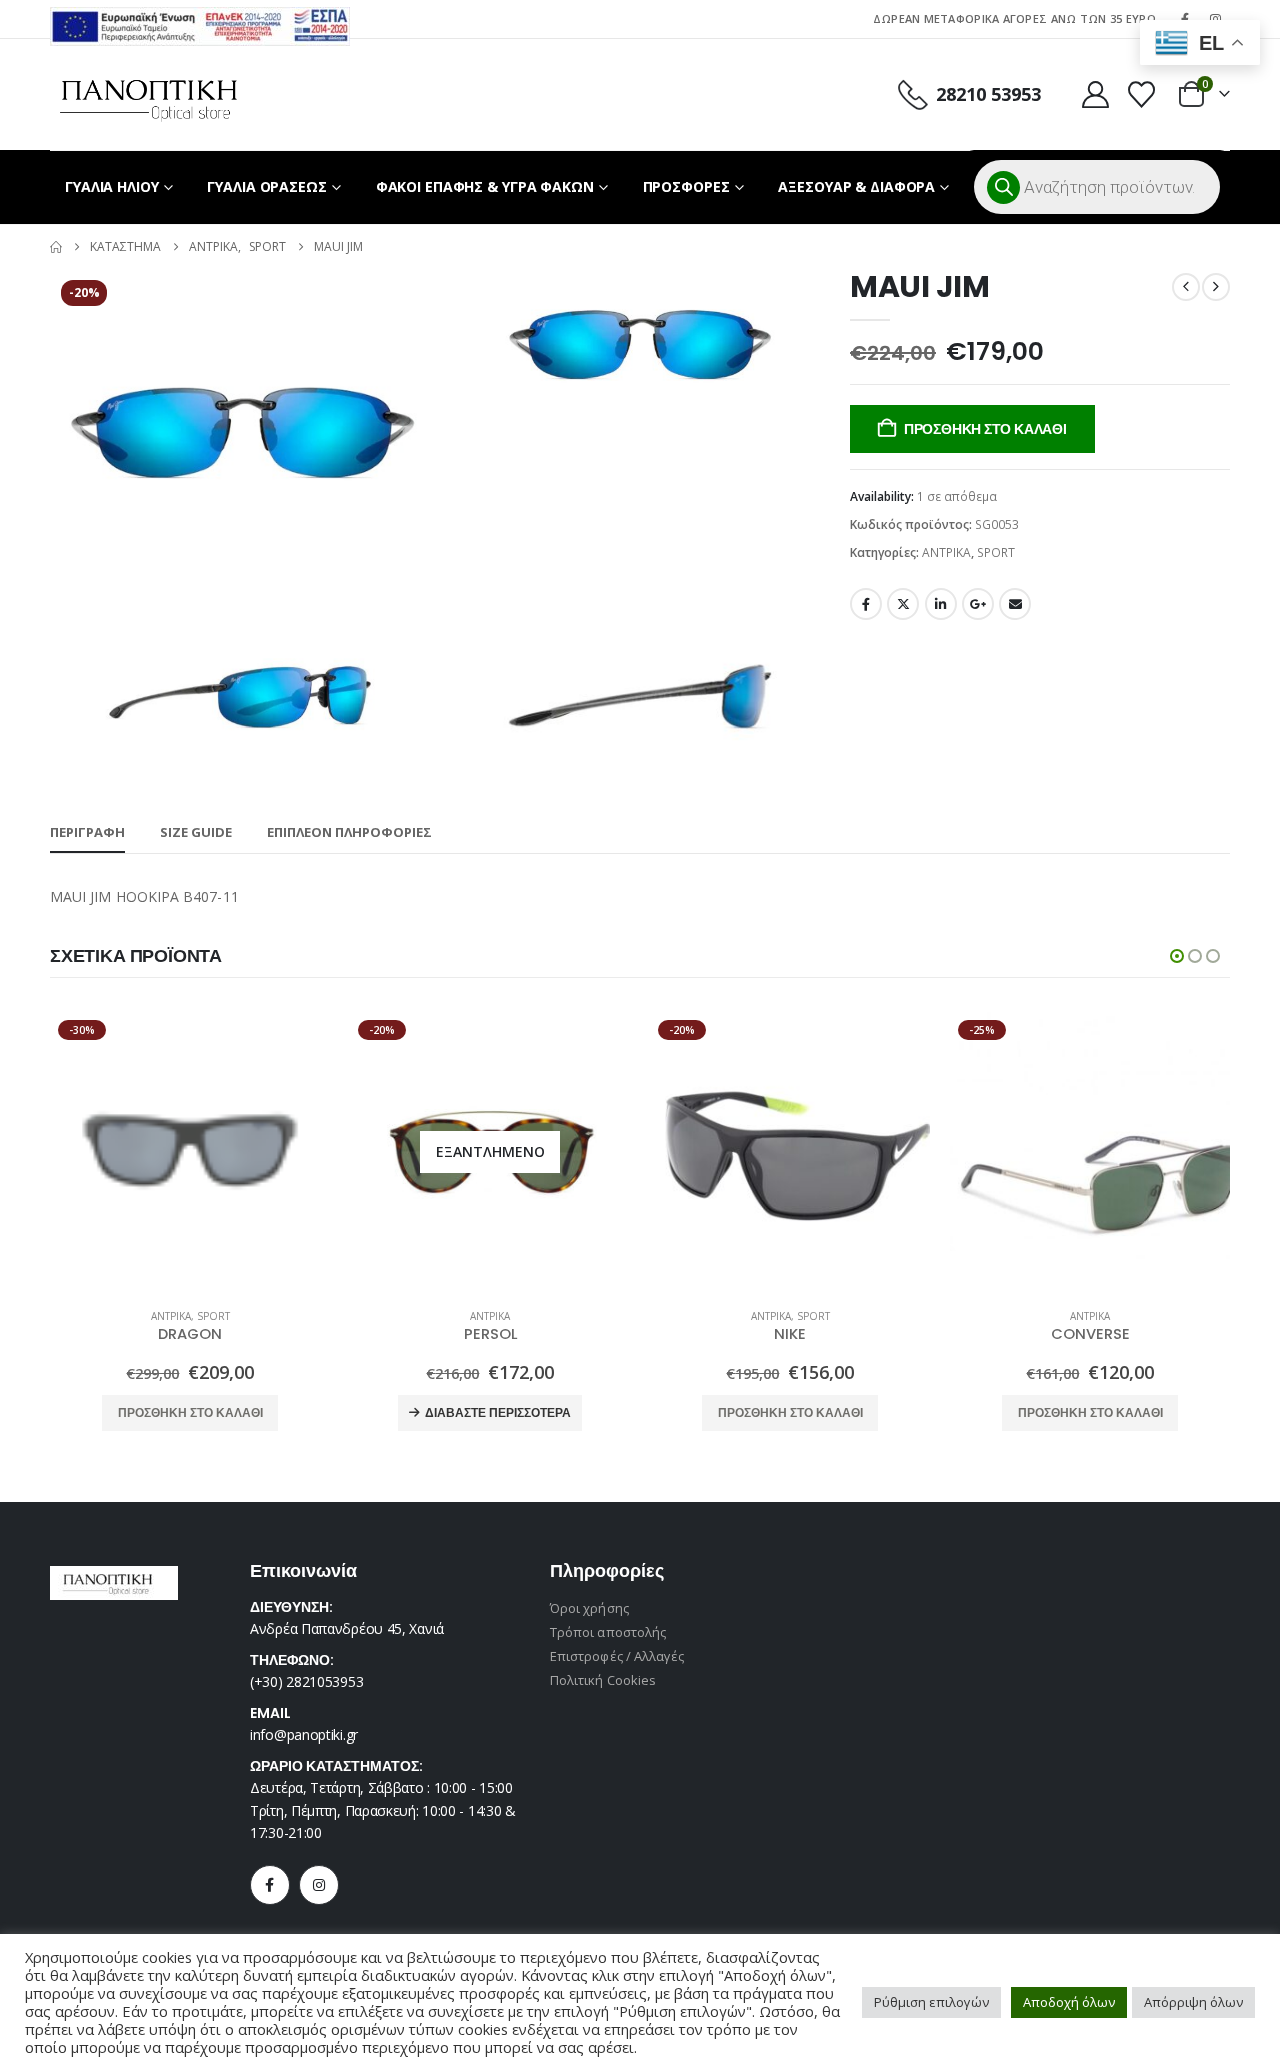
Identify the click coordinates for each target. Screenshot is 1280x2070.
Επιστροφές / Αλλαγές (617, 1656)
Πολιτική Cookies (603, 1680)
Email (1015, 604)
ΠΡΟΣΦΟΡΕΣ (686, 186)
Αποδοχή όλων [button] (1069, 2002)
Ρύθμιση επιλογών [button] (931, 2002)
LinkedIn (941, 604)
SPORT (996, 552)
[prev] (1186, 287)
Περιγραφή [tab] (87, 832)
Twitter (903, 604)
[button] (1177, 956)
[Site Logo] (148, 94)
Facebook (866, 604)
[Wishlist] (1142, 94)
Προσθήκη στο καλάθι (985, 429)
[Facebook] (270, 1885)
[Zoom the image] (200, 18)
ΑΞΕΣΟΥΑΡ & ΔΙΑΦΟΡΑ (856, 186)
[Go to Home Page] (56, 247)
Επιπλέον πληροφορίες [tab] (349, 832)
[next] (1216, 287)
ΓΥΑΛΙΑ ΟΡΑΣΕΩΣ (266, 186)
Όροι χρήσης (589, 1608)
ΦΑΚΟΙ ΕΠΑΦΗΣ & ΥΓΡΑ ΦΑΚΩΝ (485, 186)
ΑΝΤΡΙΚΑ (946, 552)
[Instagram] (319, 1885)
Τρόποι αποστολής (608, 1632)
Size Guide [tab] (196, 832)
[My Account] (1095, 94)
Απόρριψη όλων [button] (1193, 2002)
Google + (978, 604)
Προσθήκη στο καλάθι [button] (190, 1412)
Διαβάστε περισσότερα (498, 1412)
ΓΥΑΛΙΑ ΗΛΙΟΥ (112, 186)
